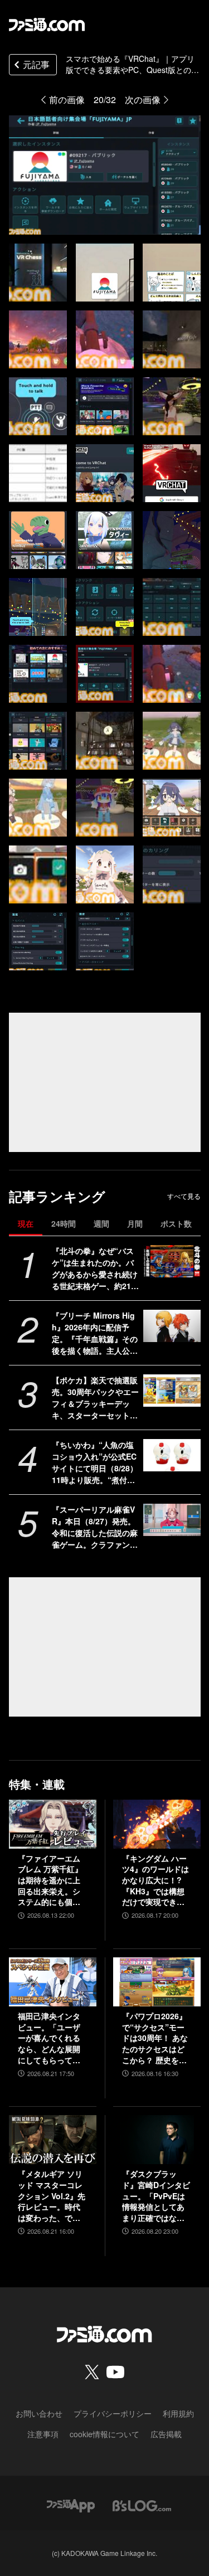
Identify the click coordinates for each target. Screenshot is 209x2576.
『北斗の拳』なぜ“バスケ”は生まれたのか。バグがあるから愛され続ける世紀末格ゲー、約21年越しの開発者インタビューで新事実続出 (95, 1268)
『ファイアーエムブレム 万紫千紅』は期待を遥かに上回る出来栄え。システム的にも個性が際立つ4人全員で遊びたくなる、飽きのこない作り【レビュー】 (51, 1880)
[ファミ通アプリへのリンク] (71, 2504)
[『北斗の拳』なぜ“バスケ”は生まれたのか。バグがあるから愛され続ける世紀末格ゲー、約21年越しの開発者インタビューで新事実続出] (172, 1261)
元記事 (36, 64)
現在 (26, 1223)
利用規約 (178, 2413)
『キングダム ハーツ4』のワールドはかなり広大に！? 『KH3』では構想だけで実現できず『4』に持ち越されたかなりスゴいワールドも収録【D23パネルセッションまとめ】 (157, 1880)
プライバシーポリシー (113, 2413)
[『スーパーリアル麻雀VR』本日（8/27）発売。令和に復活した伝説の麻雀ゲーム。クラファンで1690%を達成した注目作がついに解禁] (172, 1520)
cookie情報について (104, 2434)
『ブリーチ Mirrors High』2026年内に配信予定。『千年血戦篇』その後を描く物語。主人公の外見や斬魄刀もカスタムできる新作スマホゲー (95, 1333)
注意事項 (43, 2434)
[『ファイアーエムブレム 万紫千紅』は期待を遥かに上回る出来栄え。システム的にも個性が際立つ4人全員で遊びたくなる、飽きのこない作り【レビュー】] (53, 1824)
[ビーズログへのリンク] (142, 2504)
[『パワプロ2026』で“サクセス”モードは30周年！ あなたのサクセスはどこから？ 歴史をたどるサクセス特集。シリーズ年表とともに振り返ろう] (157, 1982)
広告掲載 (166, 2434)
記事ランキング (57, 1196)
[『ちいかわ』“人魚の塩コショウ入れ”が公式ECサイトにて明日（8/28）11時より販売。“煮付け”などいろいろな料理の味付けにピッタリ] (172, 1455)
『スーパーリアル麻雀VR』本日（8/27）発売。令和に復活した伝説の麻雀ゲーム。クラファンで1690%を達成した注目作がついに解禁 (95, 1527)
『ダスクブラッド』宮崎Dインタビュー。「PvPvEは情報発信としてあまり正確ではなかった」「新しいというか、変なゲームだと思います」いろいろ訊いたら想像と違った (156, 2196)
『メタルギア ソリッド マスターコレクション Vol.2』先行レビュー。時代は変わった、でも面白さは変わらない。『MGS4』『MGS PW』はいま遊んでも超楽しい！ (52, 2196)
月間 (135, 1223)
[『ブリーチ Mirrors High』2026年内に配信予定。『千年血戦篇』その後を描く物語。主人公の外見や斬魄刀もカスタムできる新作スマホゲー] (172, 1326)
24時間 (64, 1223)
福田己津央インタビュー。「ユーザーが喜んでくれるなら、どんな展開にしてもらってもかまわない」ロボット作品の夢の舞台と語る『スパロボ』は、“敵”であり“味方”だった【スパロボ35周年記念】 (50, 2038)
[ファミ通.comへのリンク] (47, 25)
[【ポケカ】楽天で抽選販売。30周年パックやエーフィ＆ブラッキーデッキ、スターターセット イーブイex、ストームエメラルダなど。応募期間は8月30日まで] (172, 1391)
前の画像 (67, 99)
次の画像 (143, 99)
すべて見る (184, 1196)
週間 (101, 1223)
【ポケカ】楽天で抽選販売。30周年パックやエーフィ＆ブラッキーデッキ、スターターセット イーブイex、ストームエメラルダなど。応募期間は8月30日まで (95, 1398)
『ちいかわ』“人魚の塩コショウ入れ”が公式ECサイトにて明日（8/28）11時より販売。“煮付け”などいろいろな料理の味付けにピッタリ (95, 1462)
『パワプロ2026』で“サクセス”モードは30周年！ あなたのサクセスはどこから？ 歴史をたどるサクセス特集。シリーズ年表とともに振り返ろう (155, 2038)
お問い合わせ (39, 2413)
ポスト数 (176, 1223)
